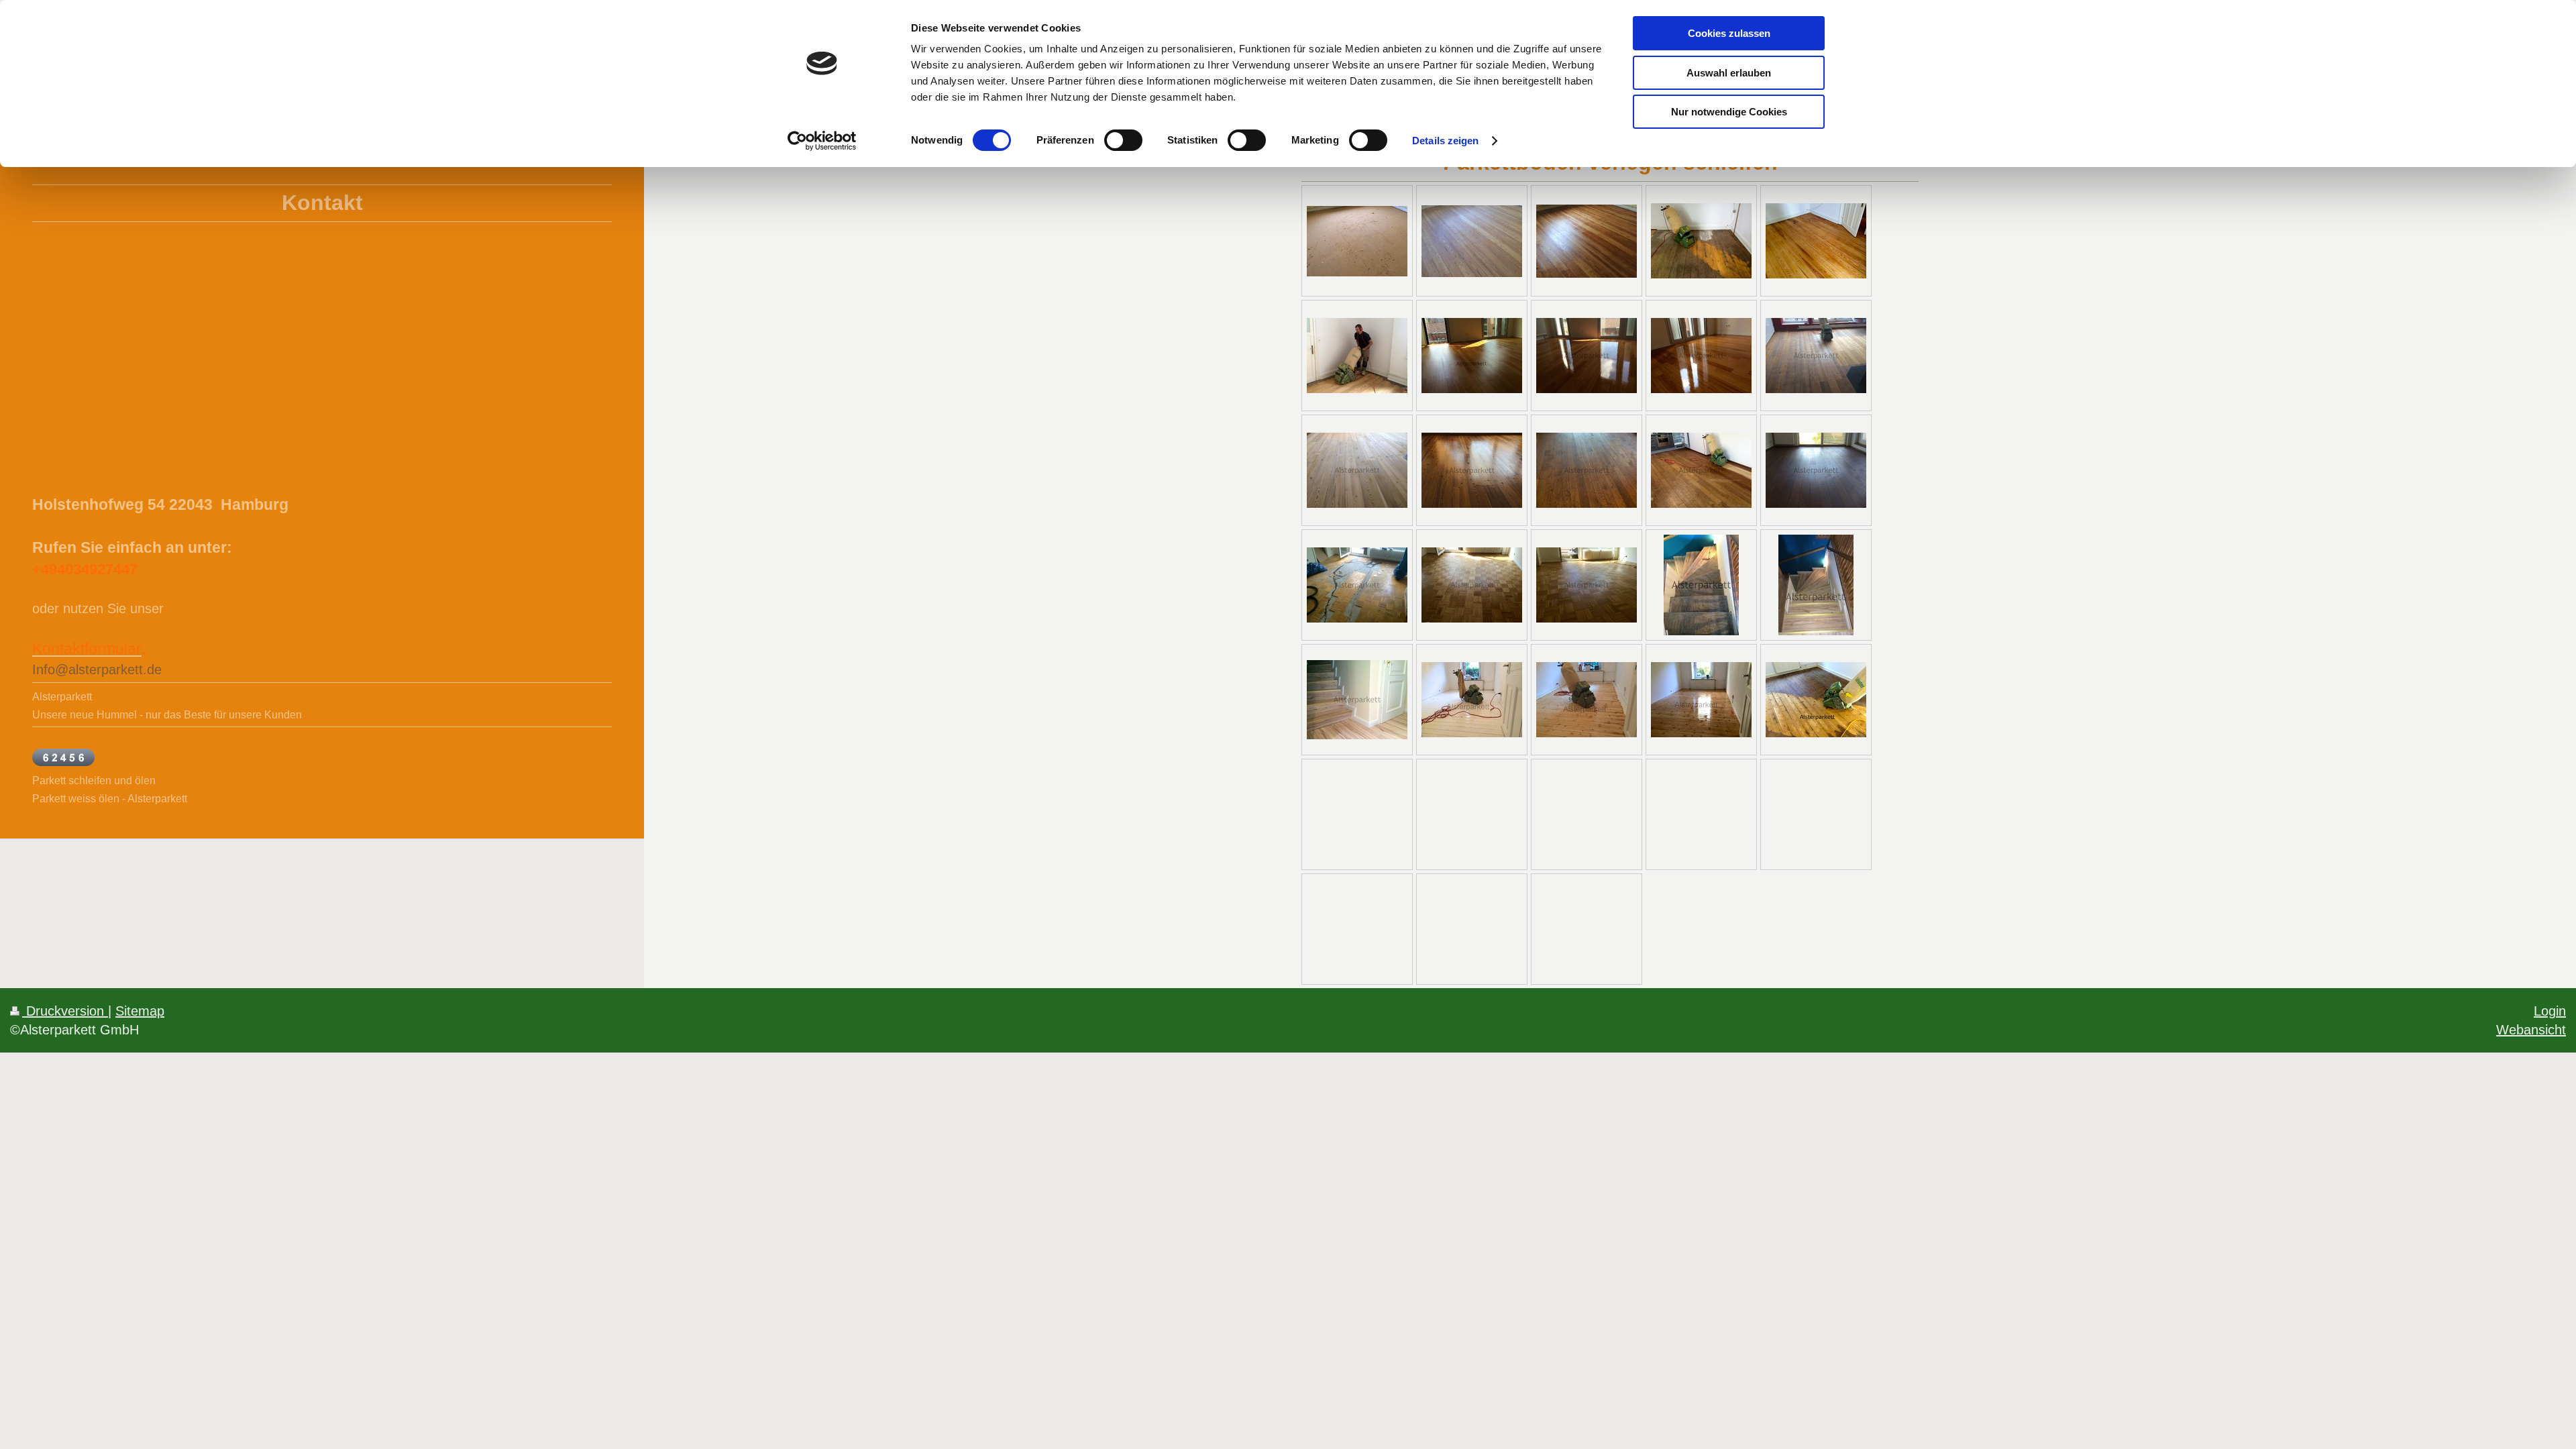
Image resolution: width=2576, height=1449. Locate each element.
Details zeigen (1445, 141)
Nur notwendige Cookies (1729, 112)
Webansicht (2531, 1029)
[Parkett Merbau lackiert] (1701, 356)
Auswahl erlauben (1729, 73)
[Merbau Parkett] (1472, 356)
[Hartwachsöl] (1472, 470)
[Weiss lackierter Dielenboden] (1472, 700)
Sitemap (140, 1011)
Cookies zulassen (1729, 33)
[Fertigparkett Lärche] (1816, 356)
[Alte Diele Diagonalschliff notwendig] (1816, 700)
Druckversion (65, 1011)
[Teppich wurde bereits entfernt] (1357, 241)
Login (2550, 1011)
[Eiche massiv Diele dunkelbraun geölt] (1587, 470)
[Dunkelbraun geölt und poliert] (1816, 470)
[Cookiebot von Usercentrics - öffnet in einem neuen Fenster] (822, 141)
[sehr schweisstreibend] (1357, 356)
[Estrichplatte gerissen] (1357, 585)
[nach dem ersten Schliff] (1472, 241)
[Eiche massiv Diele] (1701, 470)
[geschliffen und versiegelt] (1587, 585)
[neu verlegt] (1472, 585)
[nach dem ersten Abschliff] (1587, 700)
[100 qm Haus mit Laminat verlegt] (1357, 700)
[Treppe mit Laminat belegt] (1816, 585)
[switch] (1123, 140)
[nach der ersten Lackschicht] (1587, 241)
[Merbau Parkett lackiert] (1587, 356)
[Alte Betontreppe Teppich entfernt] (1701, 585)
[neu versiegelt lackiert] (1701, 700)
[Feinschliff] (1357, 470)
